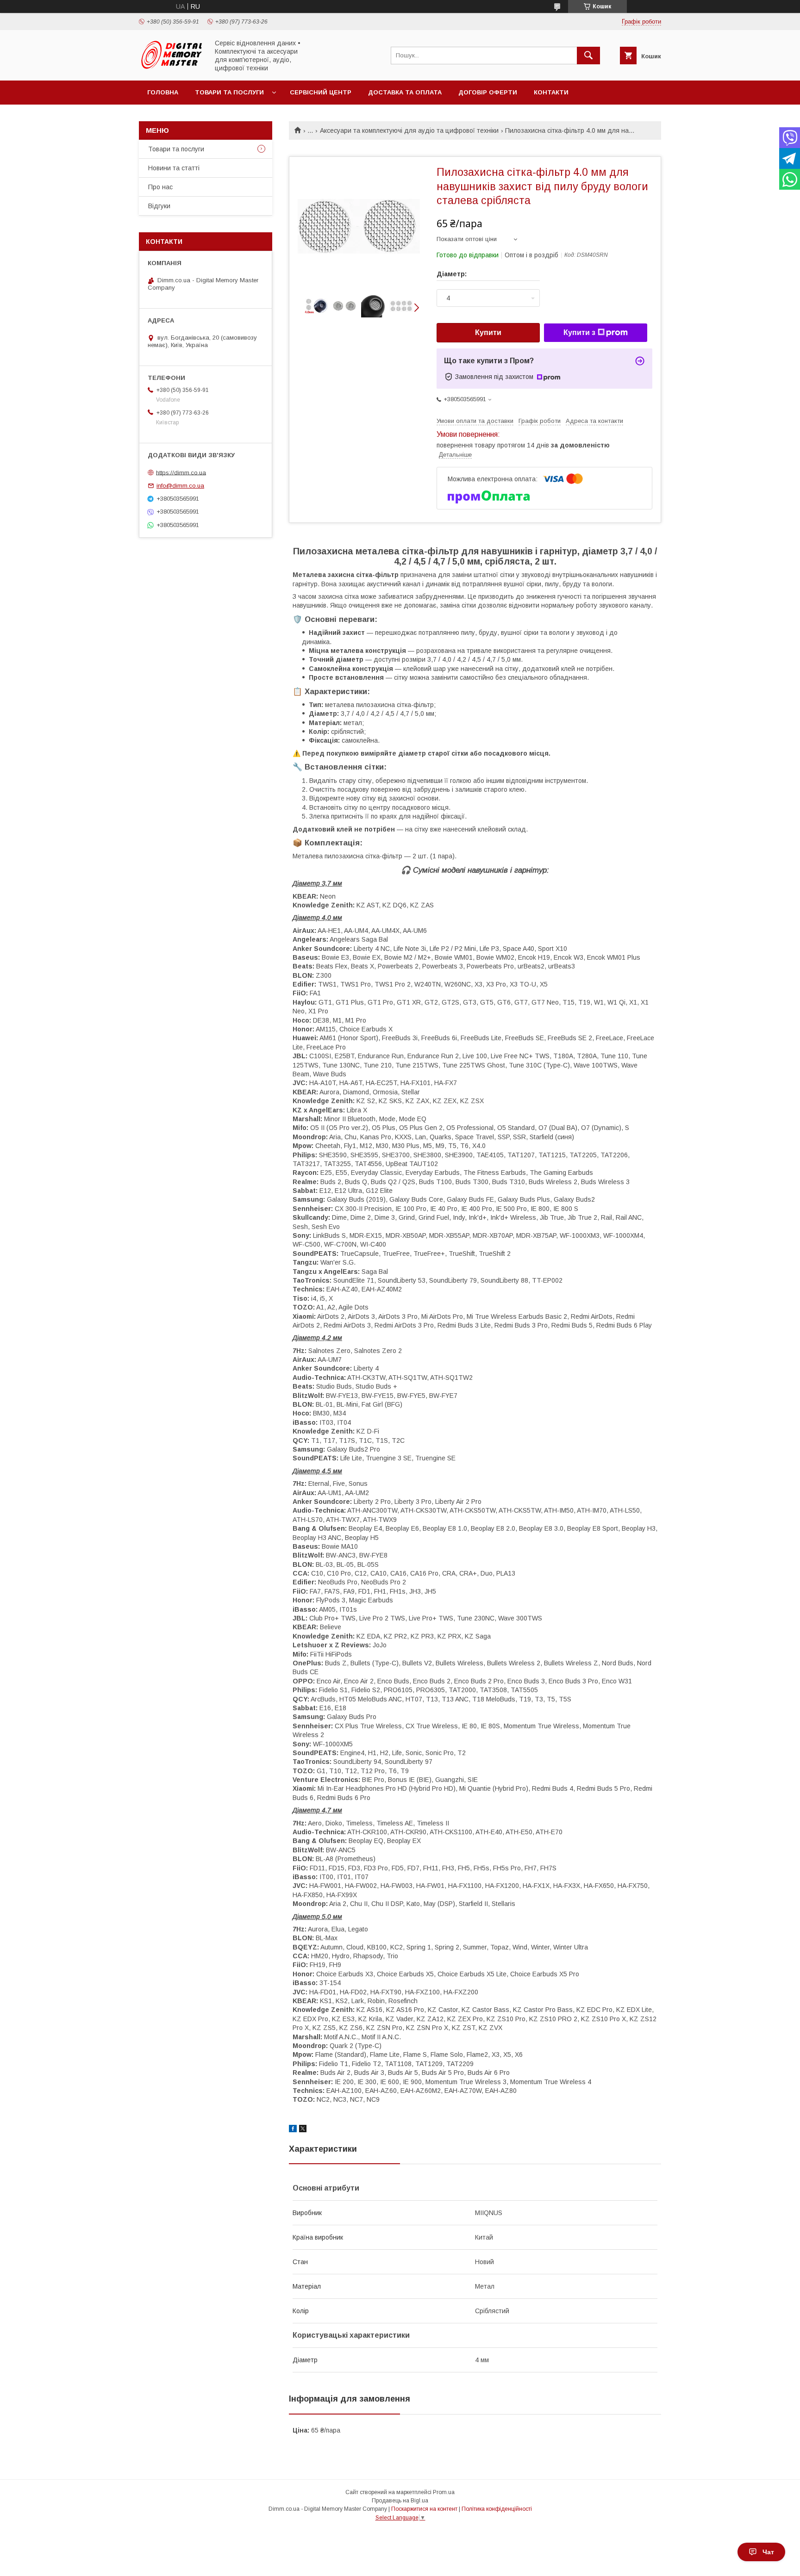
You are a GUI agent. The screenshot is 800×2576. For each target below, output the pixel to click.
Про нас (160, 187)
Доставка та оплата (405, 92)
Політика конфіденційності (497, 2509)
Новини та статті (174, 168)
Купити (488, 332)
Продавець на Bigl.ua (400, 2501)
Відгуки (159, 206)
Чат (768, 2552)
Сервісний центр (321, 92)
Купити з (579, 332)
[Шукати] (588, 56)
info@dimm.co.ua (180, 486)
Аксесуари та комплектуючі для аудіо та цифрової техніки (409, 130)
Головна (163, 92)
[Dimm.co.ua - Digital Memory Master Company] (171, 68)
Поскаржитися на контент (424, 2509)
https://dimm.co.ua (181, 472)
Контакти (551, 92)
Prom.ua (444, 2492)
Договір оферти (488, 92)
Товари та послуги (229, 92)
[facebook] (293, 2130)
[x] (303, 2130)
